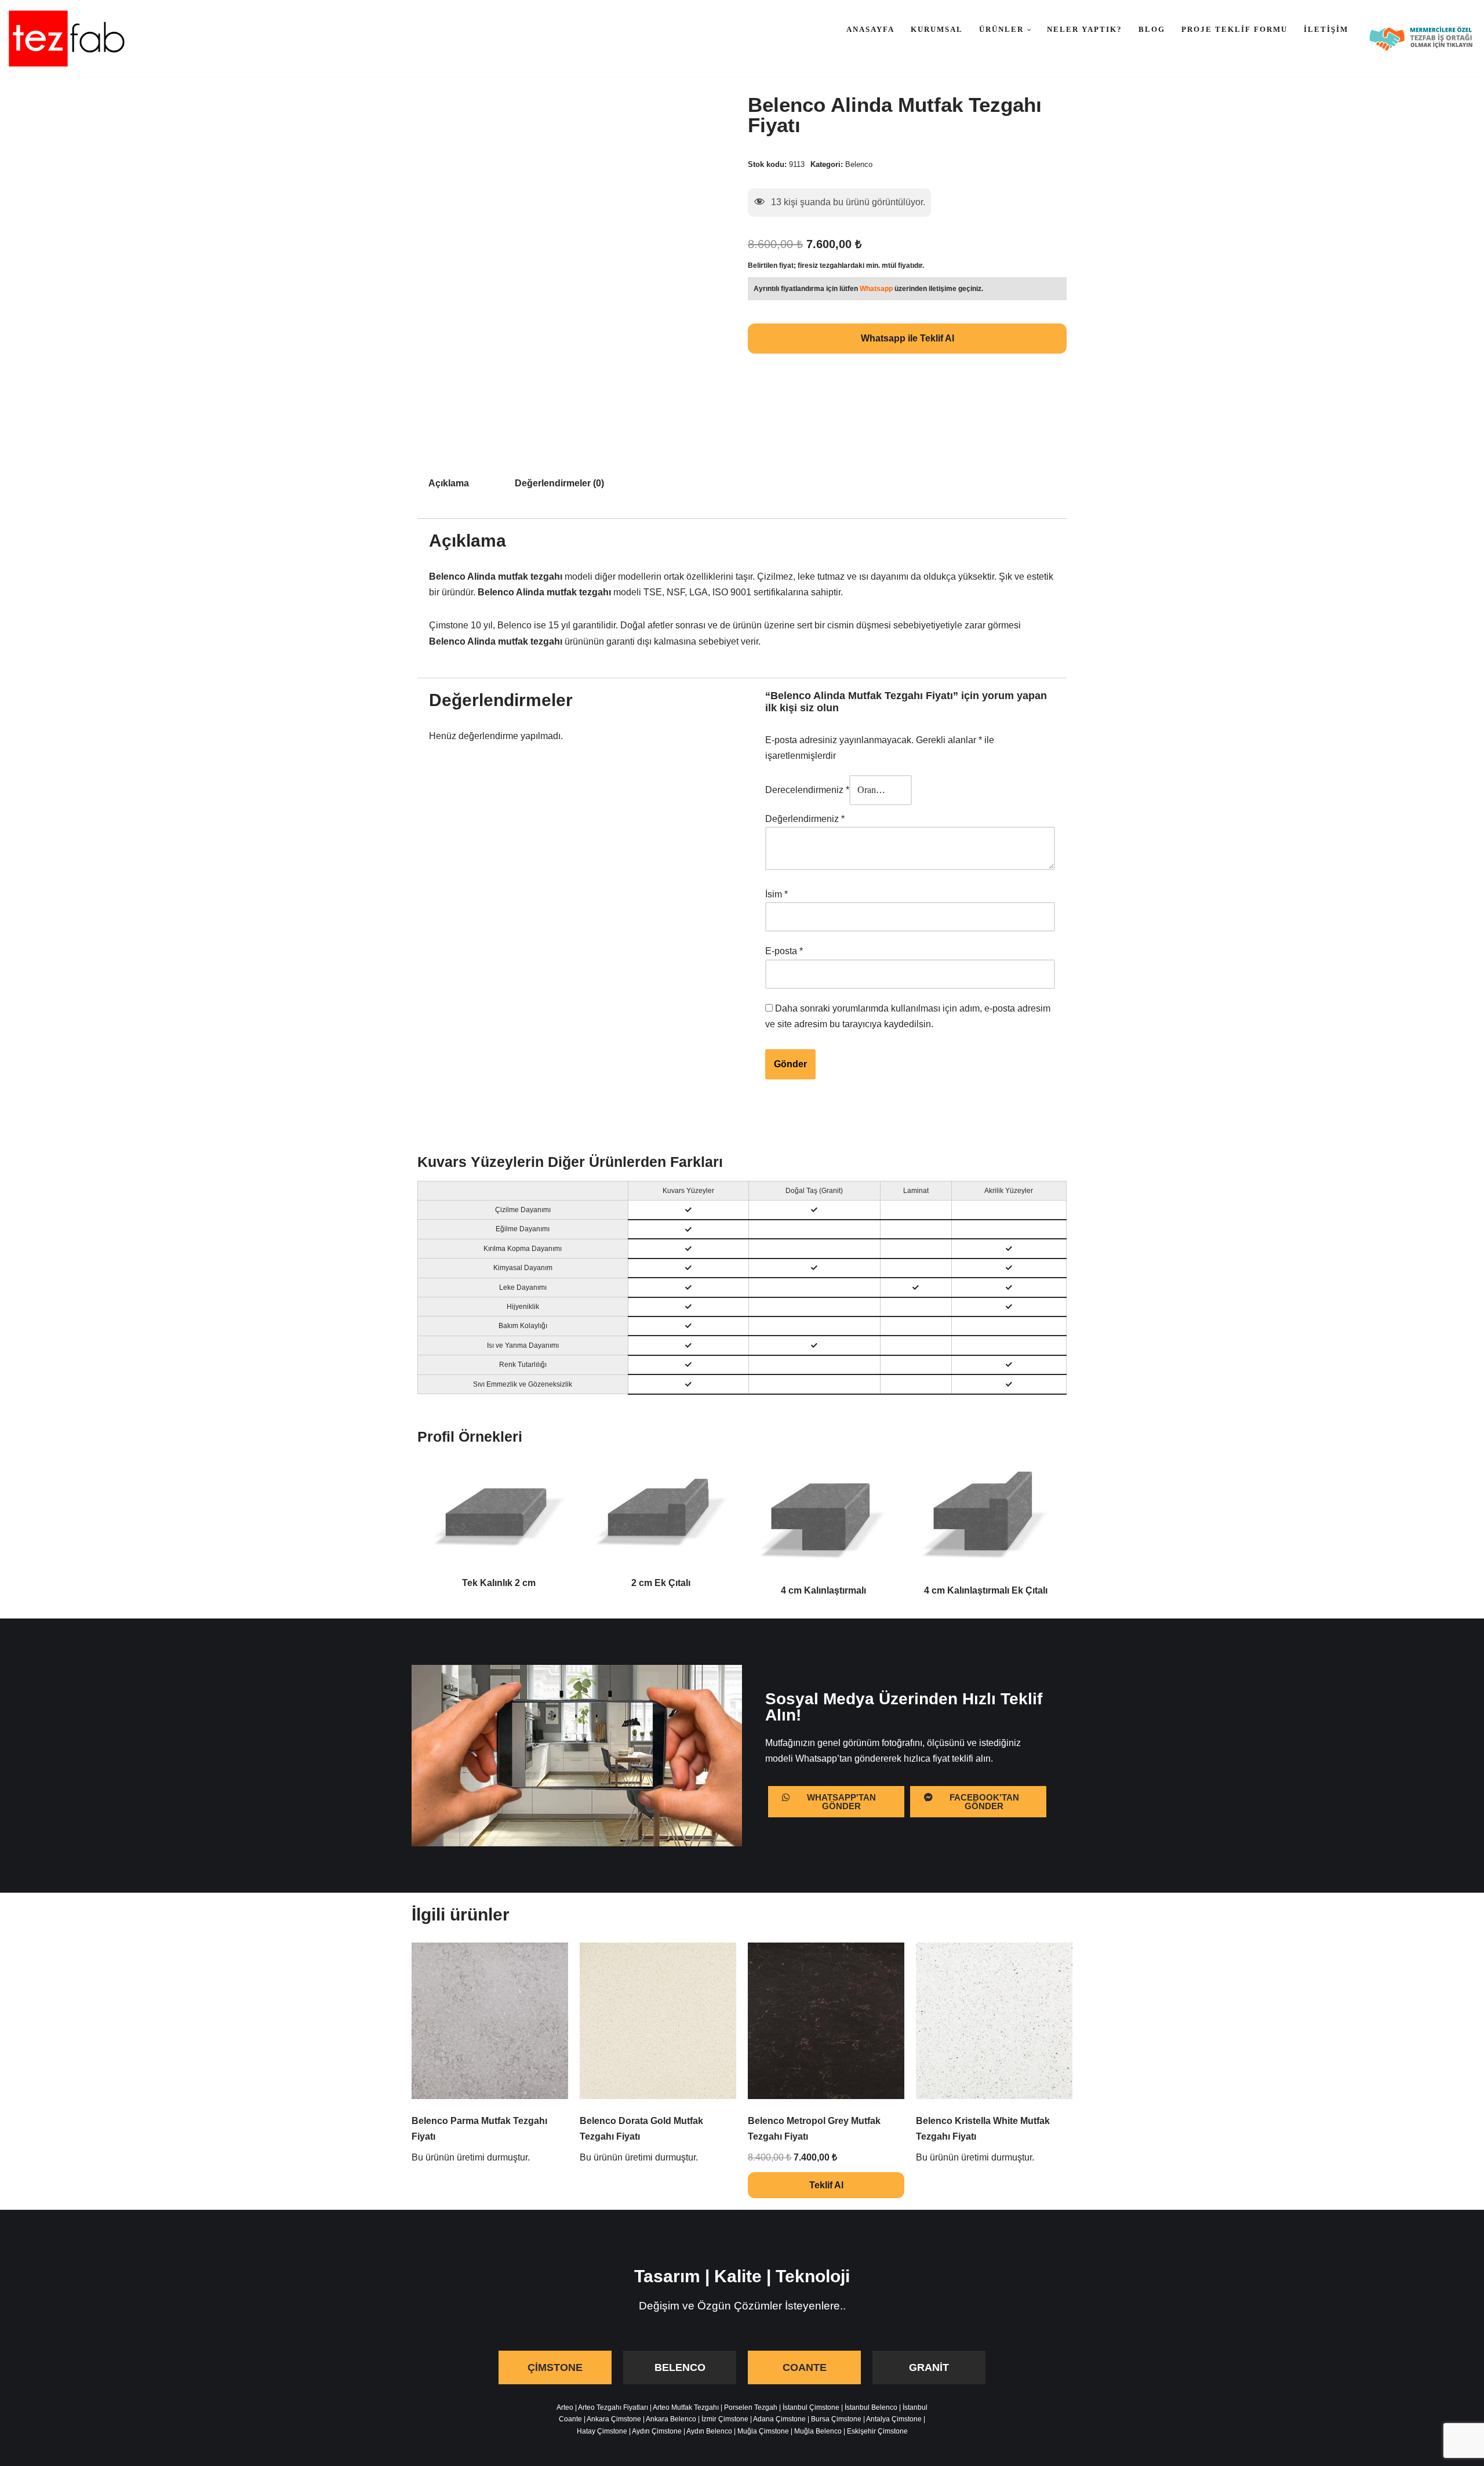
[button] (1029, 30)
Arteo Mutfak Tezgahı (686, 2407)
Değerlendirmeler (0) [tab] (559, 483)
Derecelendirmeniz (807, 790)
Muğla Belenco (818, 2431)
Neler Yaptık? (1085, 29)
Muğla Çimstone (763, 2431)
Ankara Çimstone (614, 2419)
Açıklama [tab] (449, 483)
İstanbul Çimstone (811, 2407)
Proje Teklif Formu (1234, 29)
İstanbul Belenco (871, 2407)
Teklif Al (826, 2185)
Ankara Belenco (671, 2419)
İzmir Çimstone (725, 2419)
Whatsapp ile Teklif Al (908, 338)
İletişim (1326, 29)
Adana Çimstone (779, 2419)
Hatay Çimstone (602, 2431)
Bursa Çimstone (836, 2419)
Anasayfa (870, 29)
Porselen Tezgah (751, 2407)
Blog (1152, 29)
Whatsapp (876, 289)
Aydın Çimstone (657, 2431)
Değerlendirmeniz (805, 819)
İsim (776, 894)
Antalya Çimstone (894, 2419)
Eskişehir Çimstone (877, 2431)
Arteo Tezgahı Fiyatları (613, 2407)
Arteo (565, 2407)
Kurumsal (937, 29)
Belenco (859, 164)
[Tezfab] (67, 39)
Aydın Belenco (709, 2431)
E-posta (784, 951)
